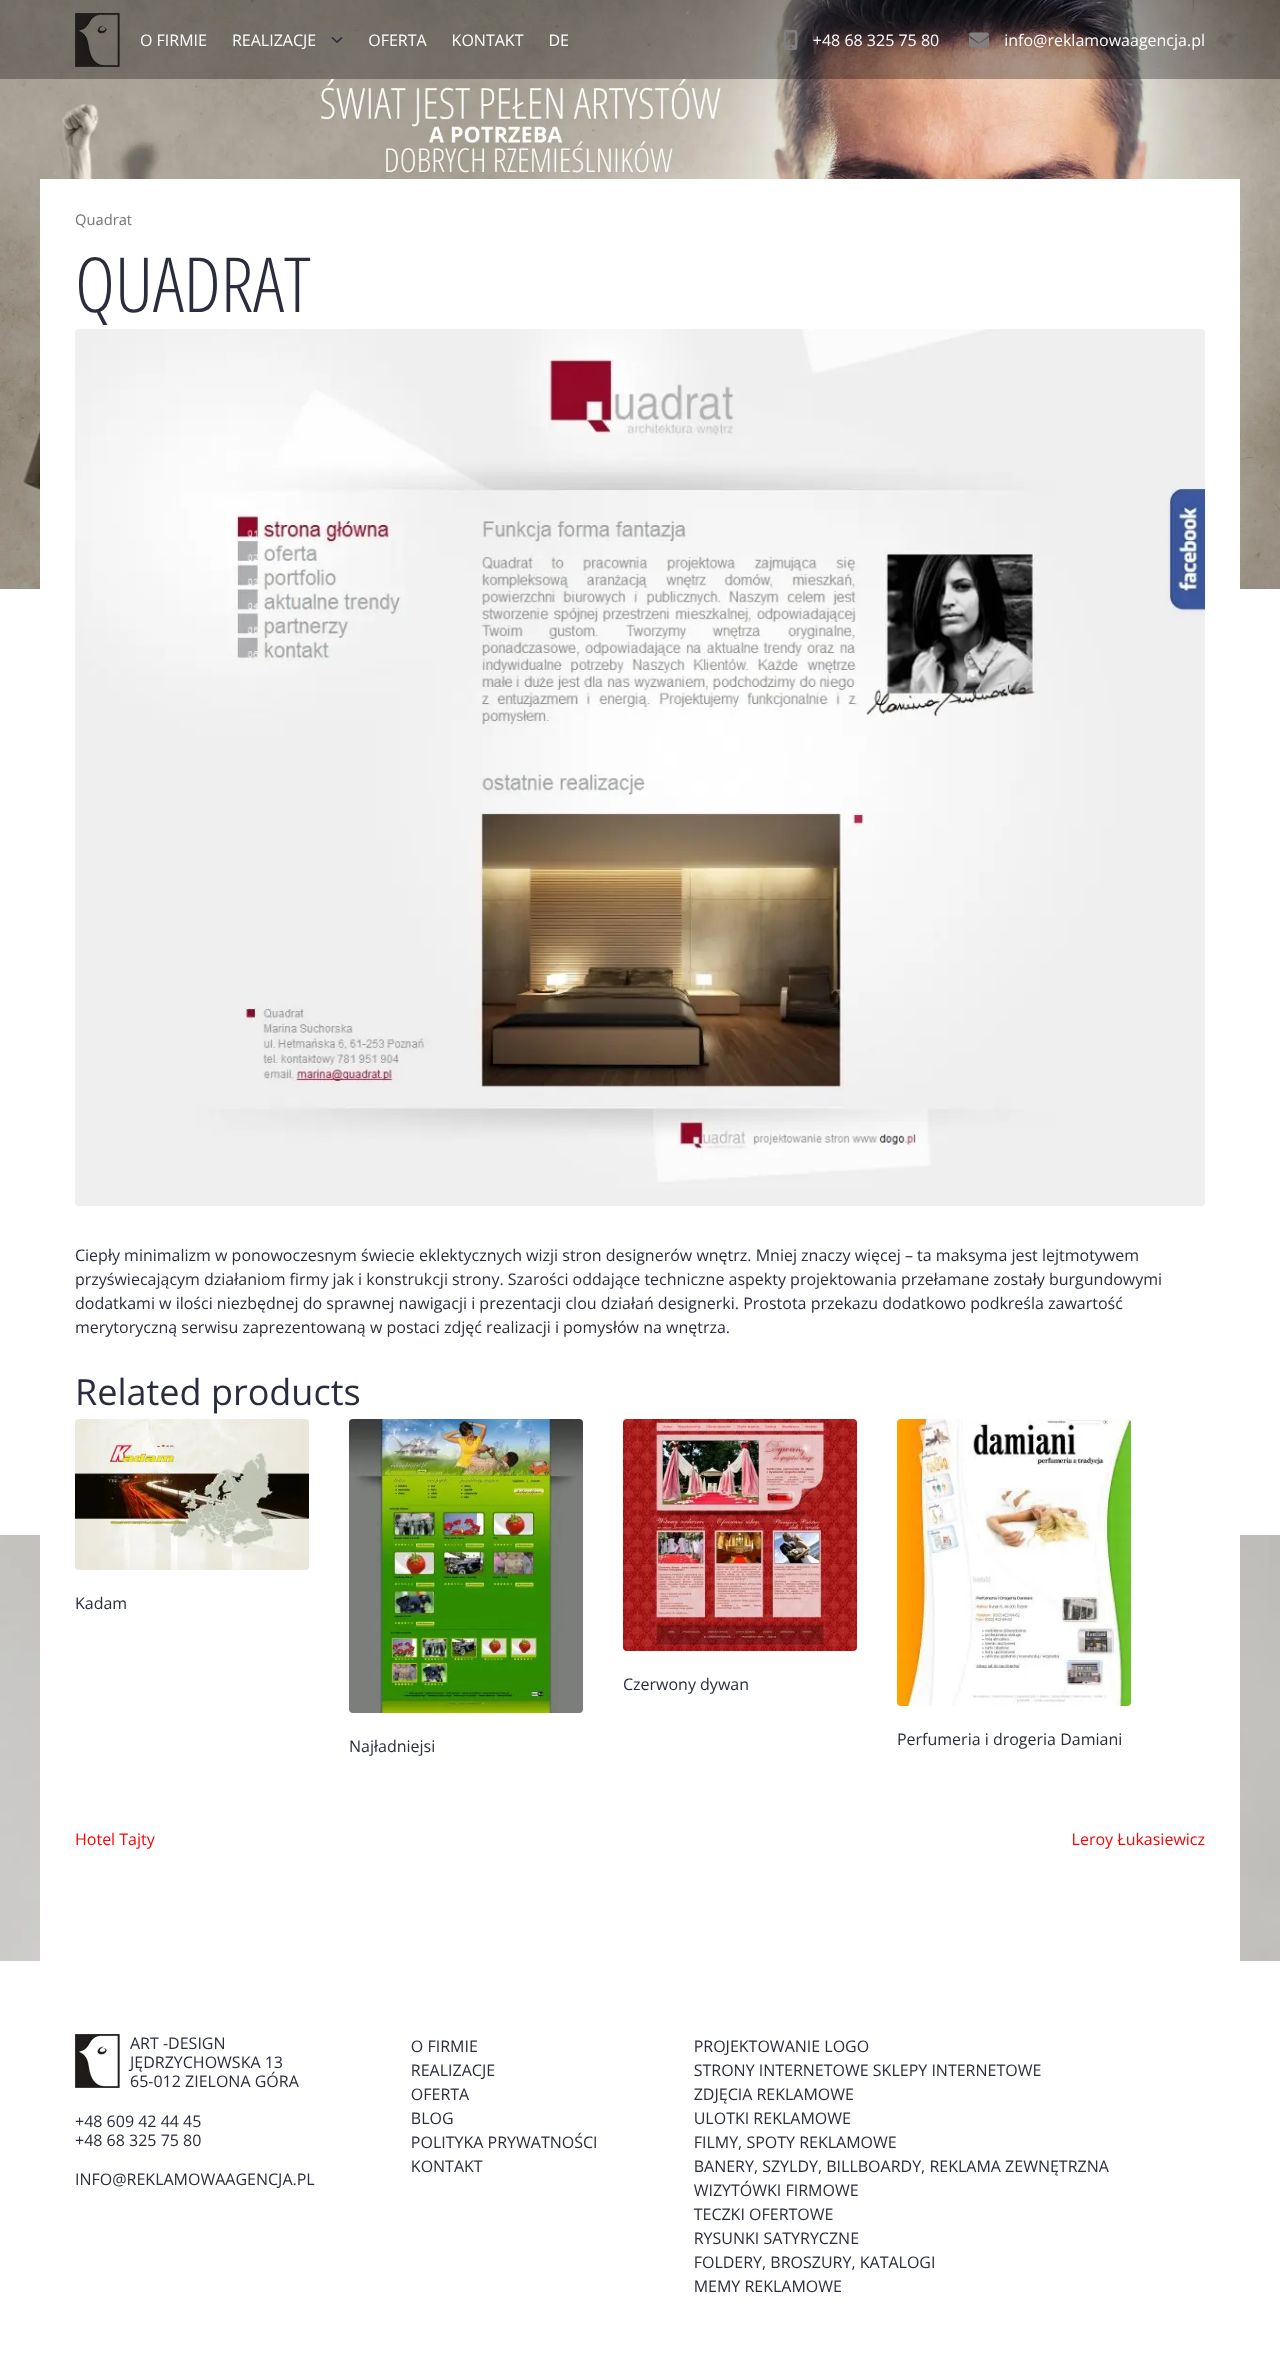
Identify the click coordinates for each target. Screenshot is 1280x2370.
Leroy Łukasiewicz (1138, 1839)
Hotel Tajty (115, 1839)
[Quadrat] (640, 767)
